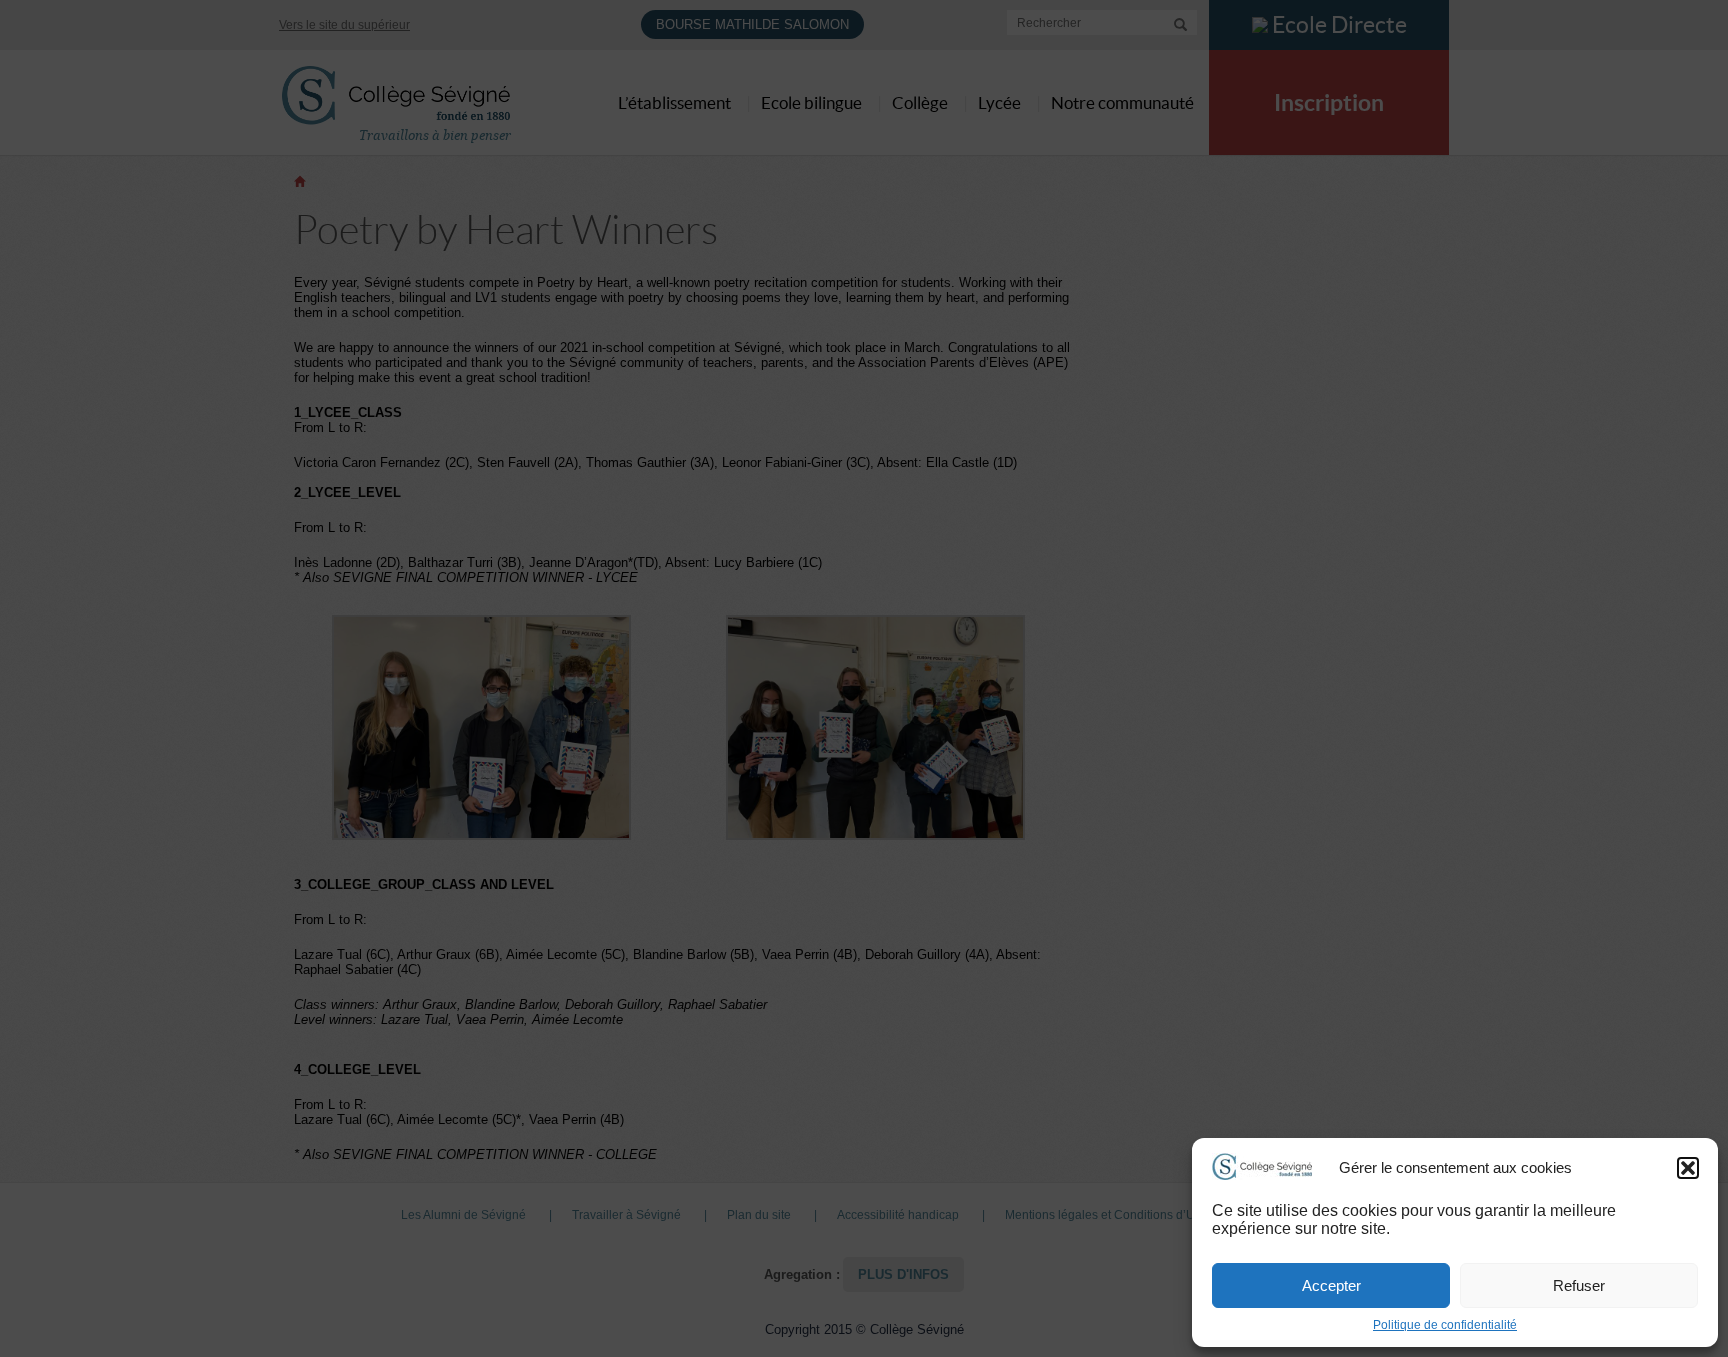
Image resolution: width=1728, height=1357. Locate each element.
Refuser (1579, 1285)
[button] (1688, 1168)
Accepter (1331, 1285)
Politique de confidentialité (1445, 1325)
